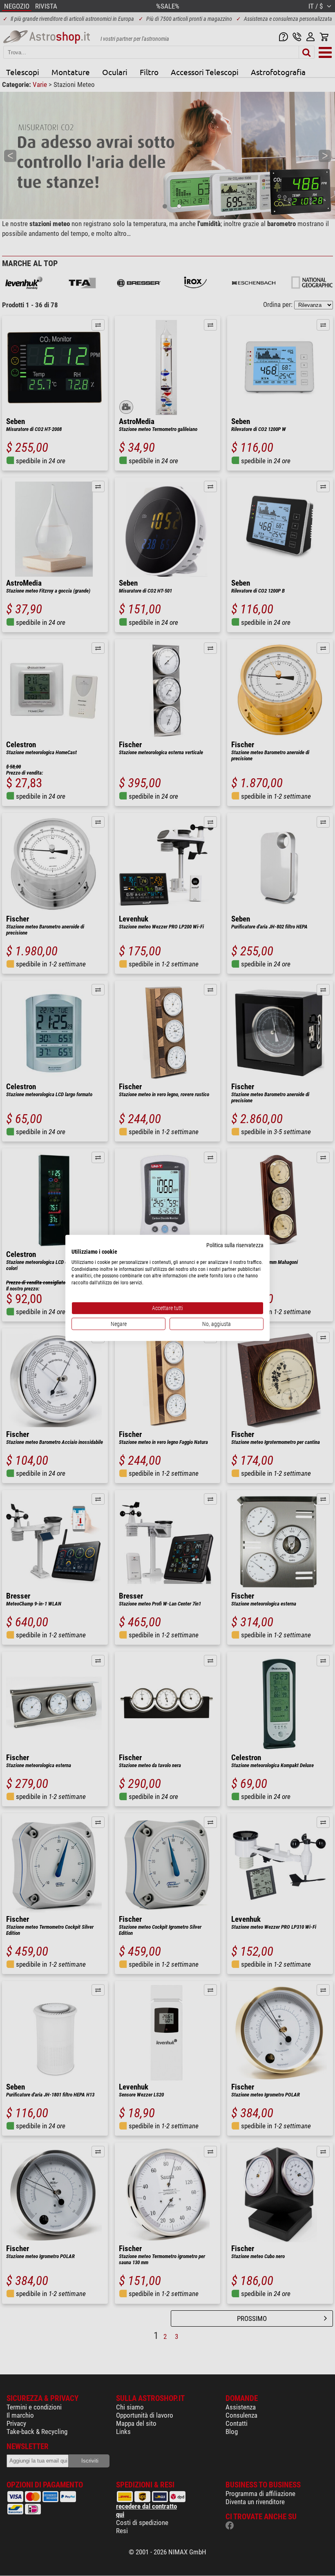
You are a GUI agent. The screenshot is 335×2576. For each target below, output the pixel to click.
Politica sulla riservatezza (235, 1245)
